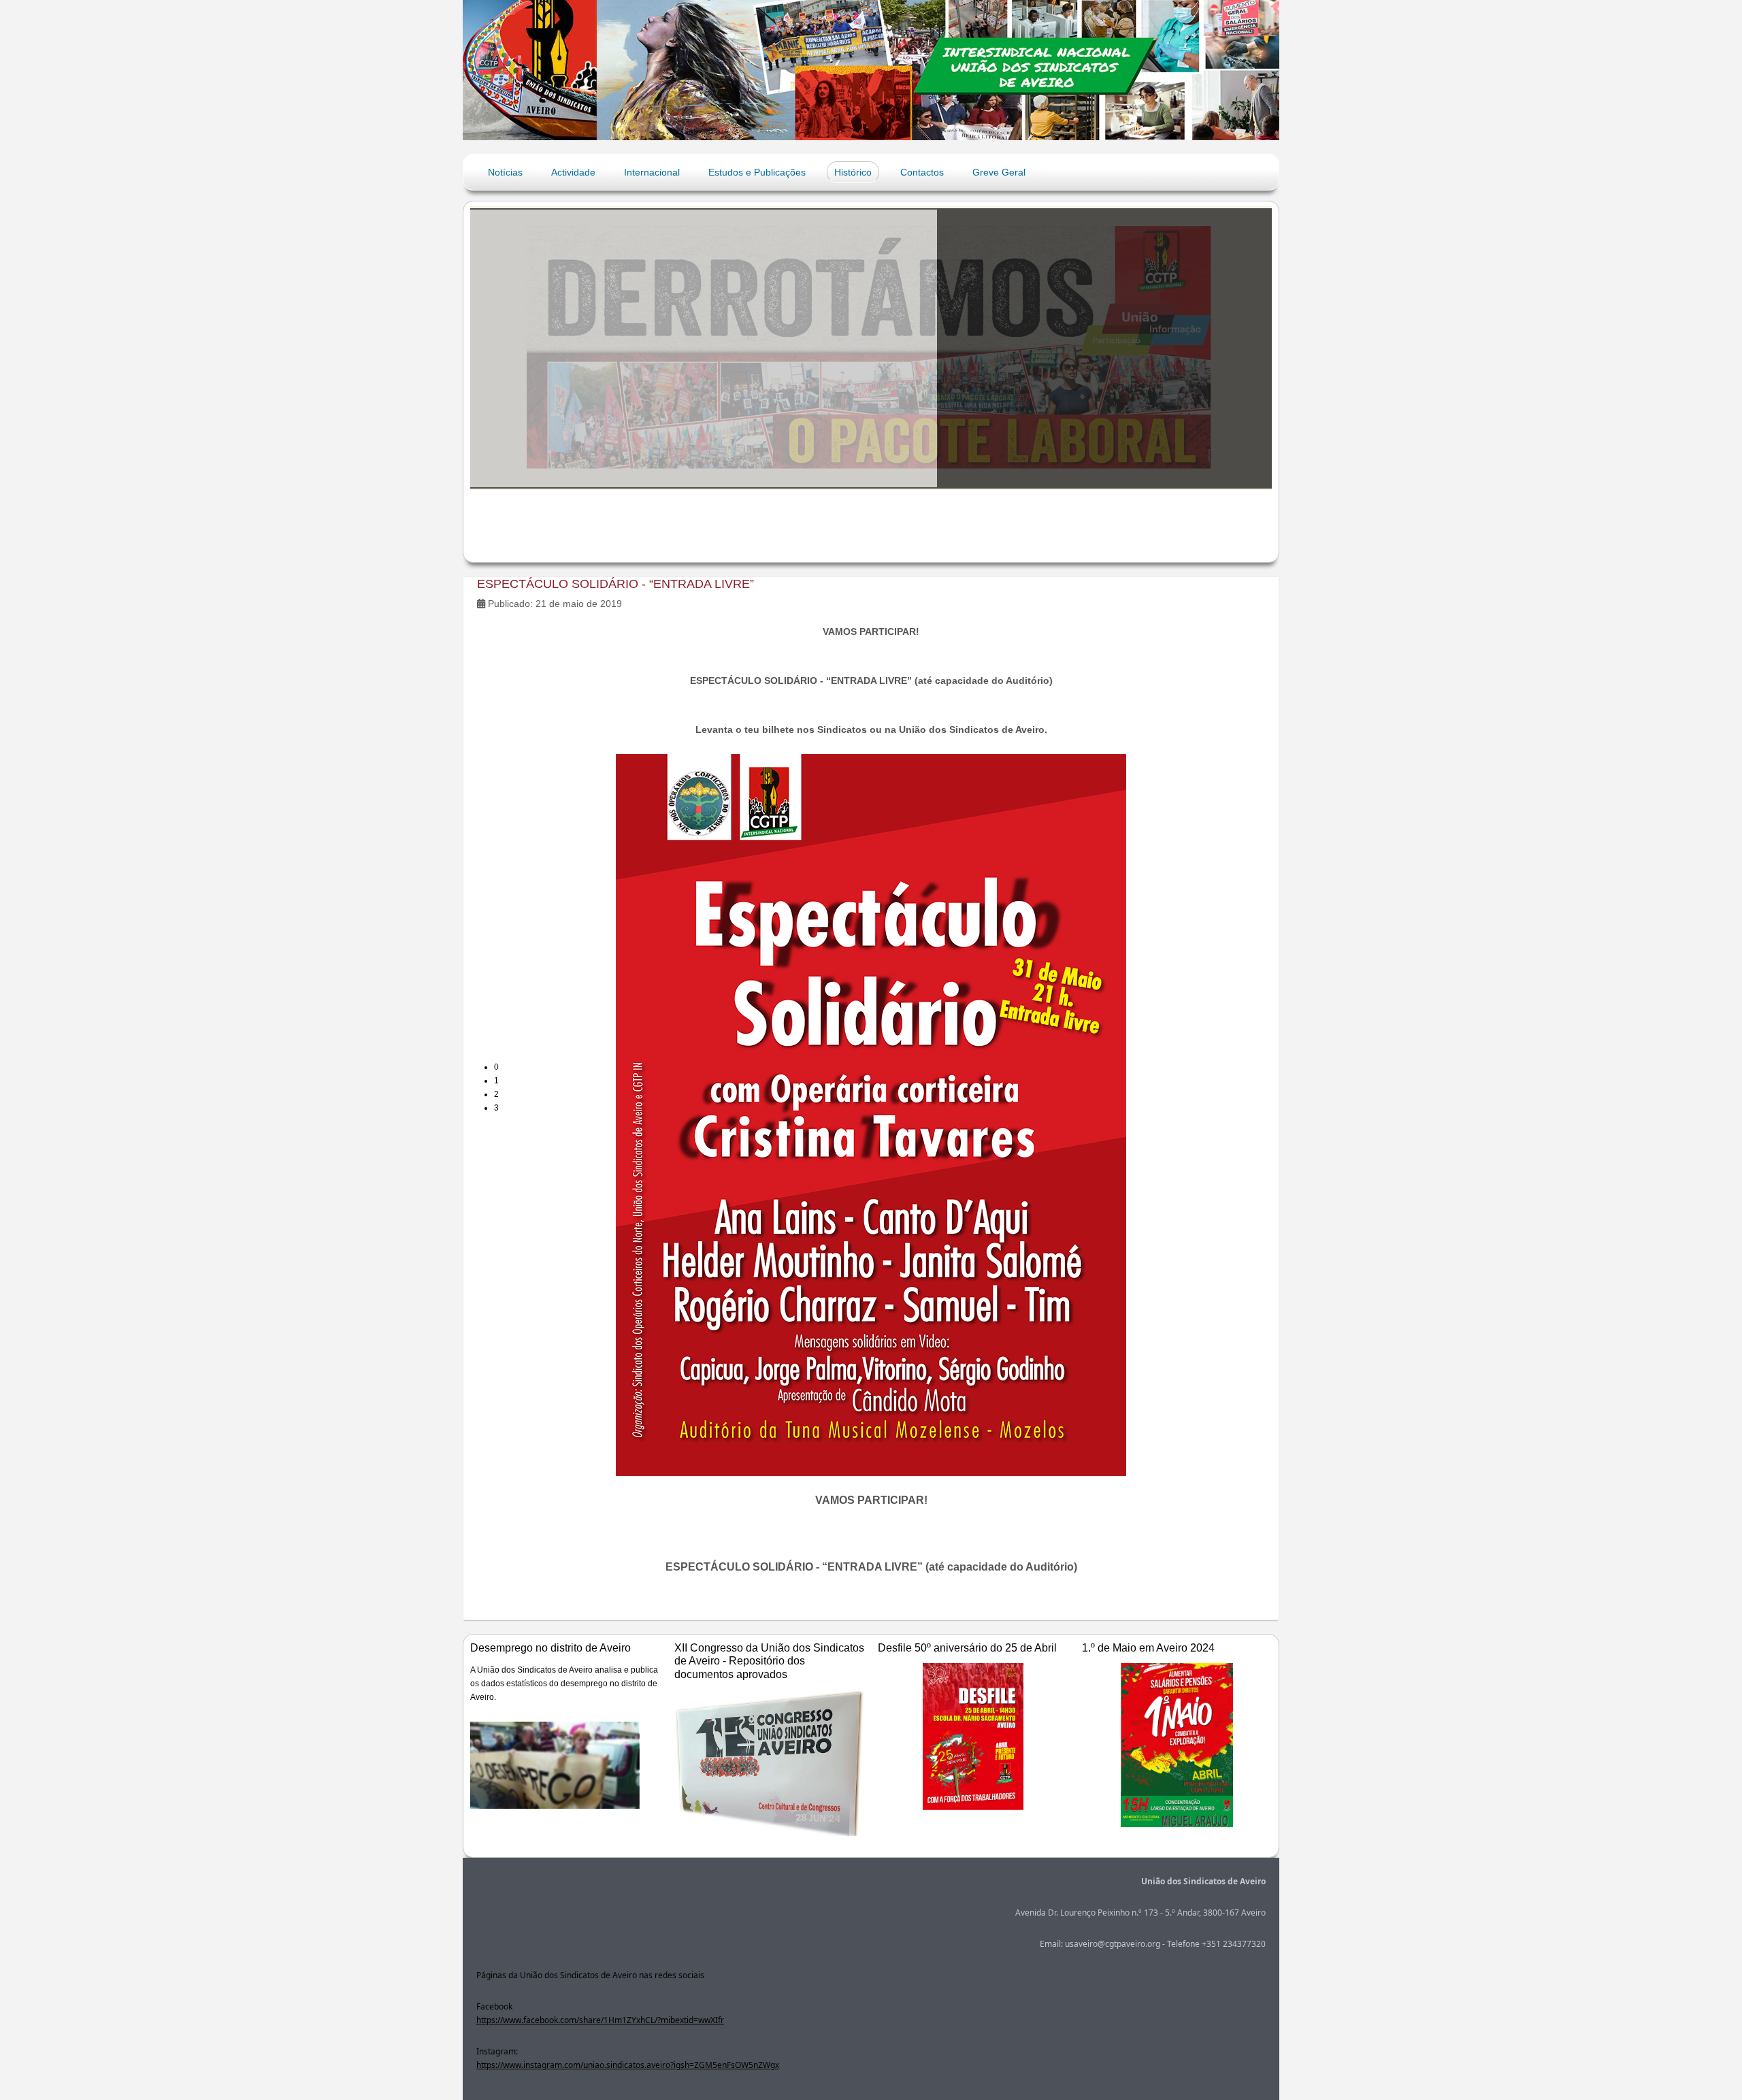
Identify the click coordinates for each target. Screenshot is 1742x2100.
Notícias (505, 172)
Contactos (922, 172)
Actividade (573, 172)
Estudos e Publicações (757, 172)
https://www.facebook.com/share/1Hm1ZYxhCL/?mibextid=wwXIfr (600, 2020)
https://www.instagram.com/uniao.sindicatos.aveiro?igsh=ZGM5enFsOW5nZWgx (628, 2065)
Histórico (853, 172)
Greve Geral (999, 172)
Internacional (652, 172)
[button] (883, 1067)
